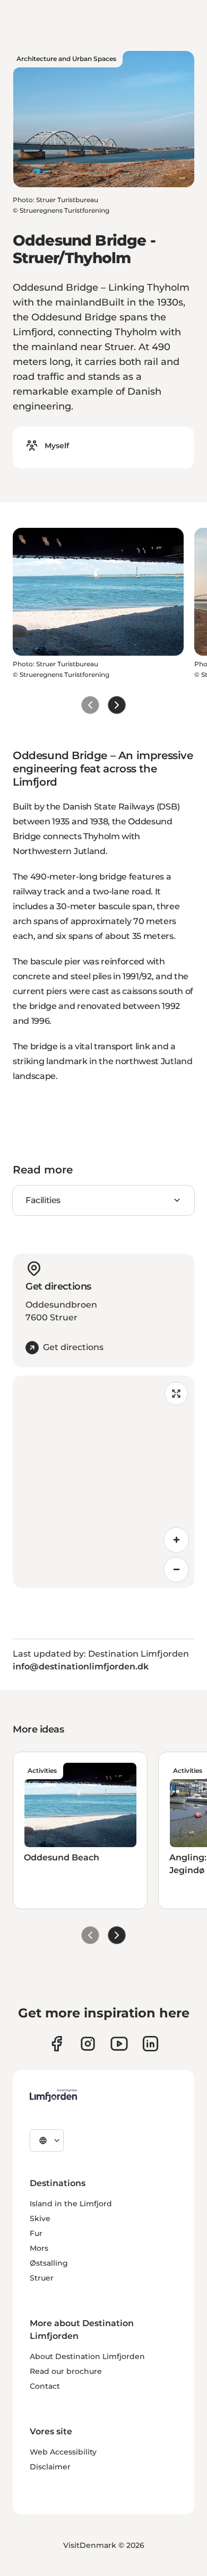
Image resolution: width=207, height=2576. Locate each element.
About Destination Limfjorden (87, 2356)
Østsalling (49, 2263)
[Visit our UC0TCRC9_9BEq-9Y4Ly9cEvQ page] (119, 2044)
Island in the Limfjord (71, 2204)
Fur (36, 2233)
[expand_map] (176, 1394)
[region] (103, 1482)
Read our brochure (66, 2371)
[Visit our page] (57, 2044)
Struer (42, 2278)
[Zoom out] (176, 1570)
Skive (40, 2218)
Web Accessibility (63, 2452)
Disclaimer (50, 2467)
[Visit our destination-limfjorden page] (150, 2044)
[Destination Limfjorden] (53, 2095)
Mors (39, 2248)
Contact (45, 2386)
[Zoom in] (176, 1540)
